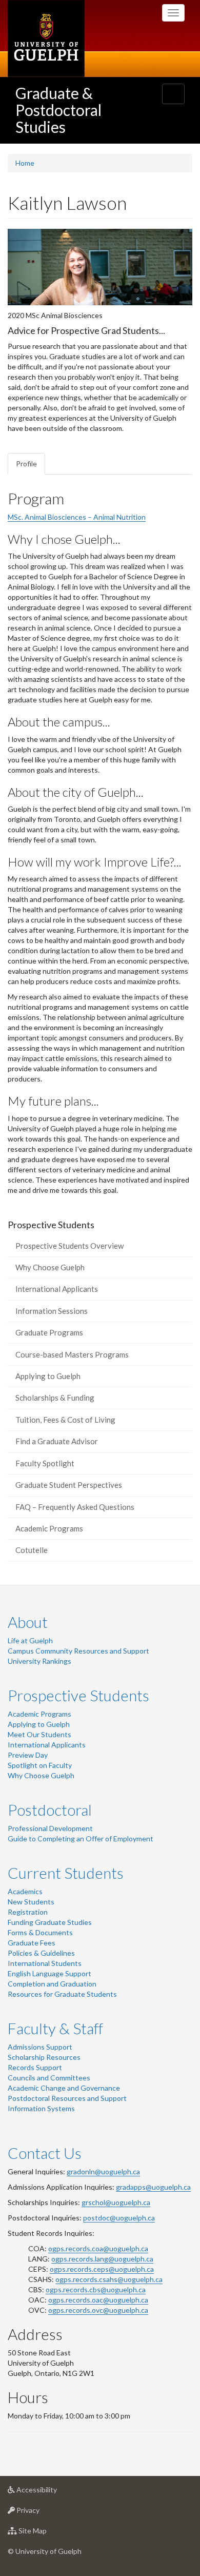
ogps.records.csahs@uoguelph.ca (109, 2279)
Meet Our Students (39, 1734)
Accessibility (52, 2492)
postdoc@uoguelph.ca (119, 2218)
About (28, 1622)
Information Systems (41, 2108)
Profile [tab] (26, 464)
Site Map (48, 2533)
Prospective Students (78, 1695)
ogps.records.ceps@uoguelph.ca (102, 2269)
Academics (25, 1891)
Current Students (66, 1873)
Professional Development (50, 1828)
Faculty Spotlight (45, 1463)
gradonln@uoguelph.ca (103, 2171)
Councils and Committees (49, 2078)
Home (25, 163)
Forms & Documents (40, 1932)
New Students (31, 1902)
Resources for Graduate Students (62, 1994)
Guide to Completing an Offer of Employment (81, 1838)
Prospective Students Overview (69, 1246)
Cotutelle (32, 1550)
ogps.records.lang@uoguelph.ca (102, 2259)
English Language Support (49, 1973)
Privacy (43, 2513)
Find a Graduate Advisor (57, 1441)
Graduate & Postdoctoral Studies (58, 110)
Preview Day (28, 1755)
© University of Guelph (45, 2551)
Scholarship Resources (44, 2057)
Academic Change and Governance (64, 2088)
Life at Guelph (30, 1640)
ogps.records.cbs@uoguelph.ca (96, 2289)
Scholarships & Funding (55, 1398)
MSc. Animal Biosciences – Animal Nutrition (77, 517)
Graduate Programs (49, 1332)
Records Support (35, 2067)
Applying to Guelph (48, 1376)
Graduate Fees (32, 1943)
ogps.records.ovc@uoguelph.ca (98, 2310)
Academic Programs (49, 1528)
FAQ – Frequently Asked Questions (75, 1507)
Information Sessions (52, 1311)
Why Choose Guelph (50, 1267)
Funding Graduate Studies (50, 1922)
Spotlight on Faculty (40, 1765)
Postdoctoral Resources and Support (67, 2098)
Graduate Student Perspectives (69, 1485)
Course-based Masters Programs (72, 1354)
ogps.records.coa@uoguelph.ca (98, 2248)
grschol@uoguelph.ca (116, 2202)
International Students (45, 1963)
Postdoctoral (50, 1810)
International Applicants (57, 1289)
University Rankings (39, 1661)
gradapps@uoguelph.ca (153, 2187)
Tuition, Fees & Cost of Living (65, 1420)
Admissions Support (40, 2047)
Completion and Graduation (52, 1984)
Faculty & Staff (55, 2028)
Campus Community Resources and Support (78, 1651)
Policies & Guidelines (41, 1953)
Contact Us (45, 2153)
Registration (28, 1912)
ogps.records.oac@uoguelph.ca (98, 2300)
